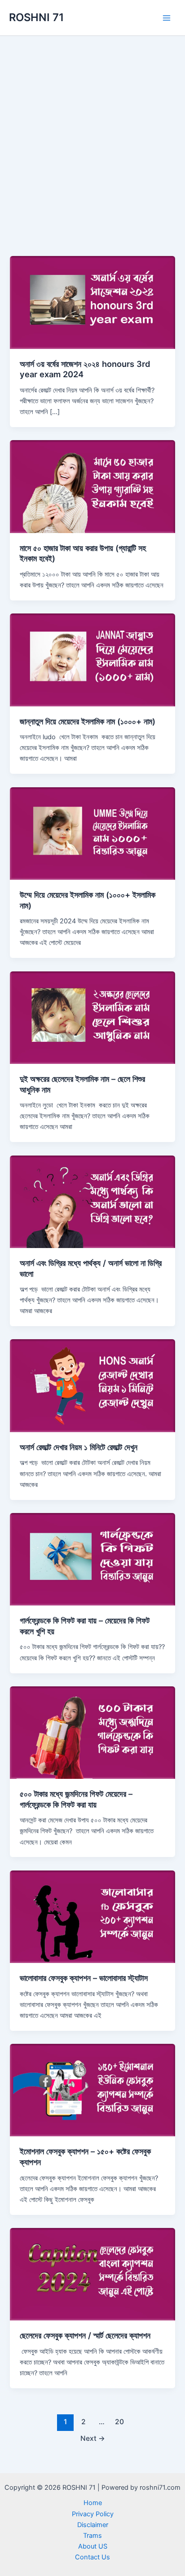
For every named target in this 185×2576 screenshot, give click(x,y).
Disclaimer (93, 2525)
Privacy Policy (93, 2514)
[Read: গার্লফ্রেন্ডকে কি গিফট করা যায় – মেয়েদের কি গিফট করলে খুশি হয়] (92, 1559)
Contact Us (92, 2557)
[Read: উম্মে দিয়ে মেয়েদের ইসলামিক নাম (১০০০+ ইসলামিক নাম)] (92, 833)
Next (93, 2438)
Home (93, 2503)
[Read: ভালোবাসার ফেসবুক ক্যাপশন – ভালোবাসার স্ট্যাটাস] (92, 1916)
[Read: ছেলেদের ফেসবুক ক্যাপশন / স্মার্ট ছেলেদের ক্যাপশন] (92, 2274)
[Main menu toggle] (167, 18)
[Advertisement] (92, 133)
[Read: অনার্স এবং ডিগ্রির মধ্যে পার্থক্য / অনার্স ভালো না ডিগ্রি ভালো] (92, 1201)
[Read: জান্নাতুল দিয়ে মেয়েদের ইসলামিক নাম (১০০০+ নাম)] (92, 659)
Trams (92, 2536)
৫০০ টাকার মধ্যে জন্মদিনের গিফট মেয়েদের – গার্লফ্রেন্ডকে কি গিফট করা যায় (76, 1799)
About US (93, 2546)
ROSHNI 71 (36, 17)
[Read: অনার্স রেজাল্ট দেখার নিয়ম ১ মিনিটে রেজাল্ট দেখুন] (92, 1385)
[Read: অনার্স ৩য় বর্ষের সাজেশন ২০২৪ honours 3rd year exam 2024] (92, 302)
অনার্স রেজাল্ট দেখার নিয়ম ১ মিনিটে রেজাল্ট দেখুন (79, 1447)
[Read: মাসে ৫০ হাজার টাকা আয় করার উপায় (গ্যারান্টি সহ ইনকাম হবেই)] (92, 486)
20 (119, 2422)
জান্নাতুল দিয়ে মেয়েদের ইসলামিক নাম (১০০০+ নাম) (88, 721)
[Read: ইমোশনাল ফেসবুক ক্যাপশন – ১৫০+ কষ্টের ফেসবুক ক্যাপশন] (92, 2090)
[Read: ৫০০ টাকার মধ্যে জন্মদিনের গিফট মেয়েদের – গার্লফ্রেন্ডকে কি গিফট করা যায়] (92, 1732)
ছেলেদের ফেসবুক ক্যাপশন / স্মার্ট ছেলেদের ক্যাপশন (85, 2335)
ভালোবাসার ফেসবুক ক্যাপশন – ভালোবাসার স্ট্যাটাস (84, 1978)
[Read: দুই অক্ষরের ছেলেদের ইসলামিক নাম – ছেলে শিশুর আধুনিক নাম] (92, 1017)
